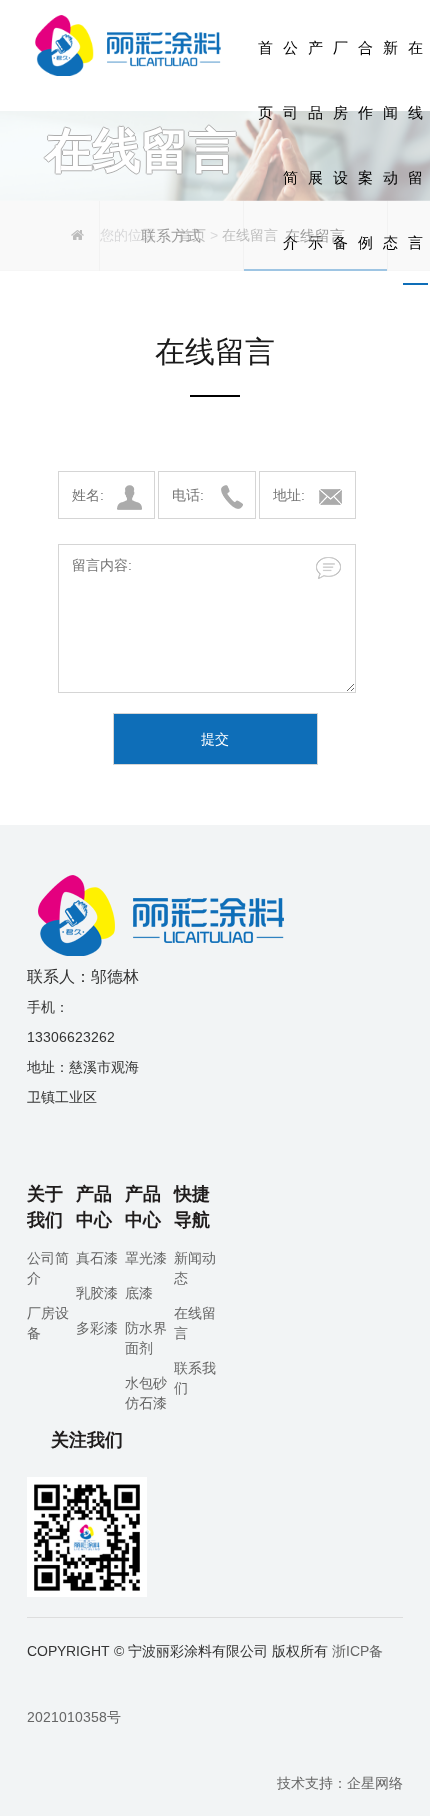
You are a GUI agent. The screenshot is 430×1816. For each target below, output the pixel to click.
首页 (265, 80)
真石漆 (97, 1258)
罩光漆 (146, 1258)
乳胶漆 (97, 1293)
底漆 (139, 1293)
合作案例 (365, 145)
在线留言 (415, 145)
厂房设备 (340, 145)
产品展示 (315, 145)
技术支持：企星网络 (340, 1783)
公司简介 (290, 145)
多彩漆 (97, 1328)
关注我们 (87, 1440)
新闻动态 (390, 145)
